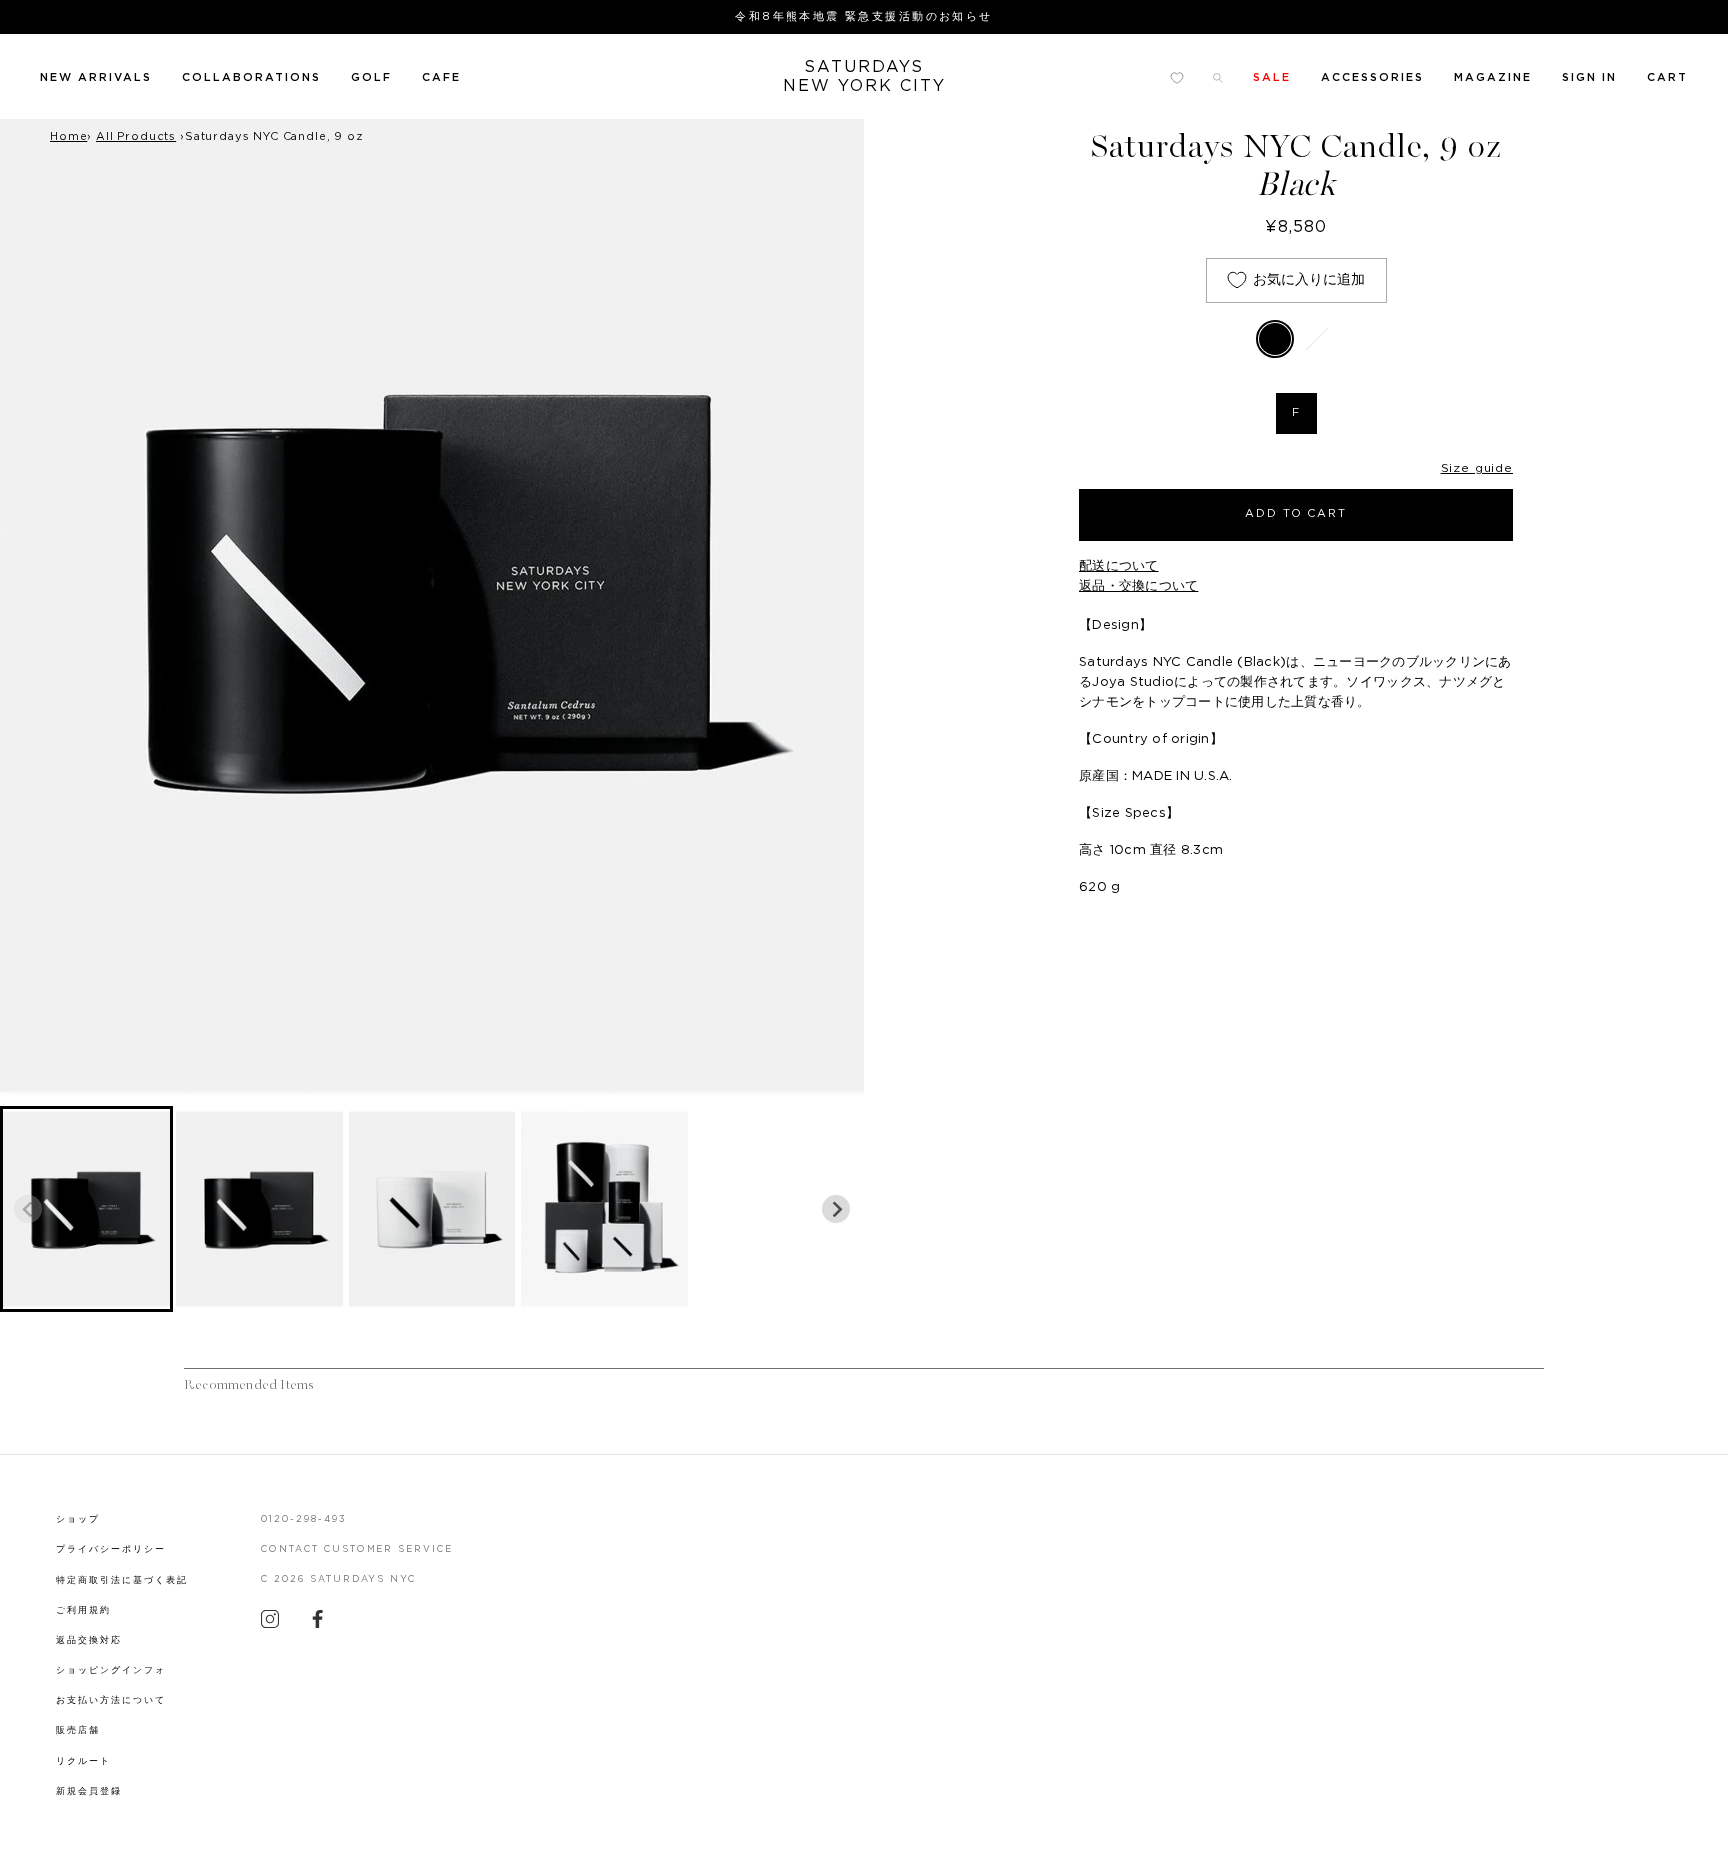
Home (68, 136)
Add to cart (1296, 513)
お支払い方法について (111, 1700)
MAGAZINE (1493, 77)
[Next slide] (836, 1209)
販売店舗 (78, 1730)
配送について (1119, 566)
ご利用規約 (83, 1610)
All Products (136, 136)
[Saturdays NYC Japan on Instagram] (270, 1624)
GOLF (371, 77)
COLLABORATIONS (251, 77)
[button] (86, 1209)
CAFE (441, 77)
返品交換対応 (89, 1640)
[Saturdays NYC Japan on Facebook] (318, 1624)
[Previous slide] (28, 1209)
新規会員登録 (89, 1791)
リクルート (83, 1761)
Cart (1667, 77)
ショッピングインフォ (111, 1670)
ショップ (78, 1519)
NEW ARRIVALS (96, 77)
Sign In (1589, 77)
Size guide (1477, 468)
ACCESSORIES (1372, 77)
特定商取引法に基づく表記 (122, 1580)
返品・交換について (1138, 586)
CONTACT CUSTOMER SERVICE (357, 1549)
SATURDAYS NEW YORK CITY (864, 76)
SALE (1272, 77)
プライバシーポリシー (111, 1549)
